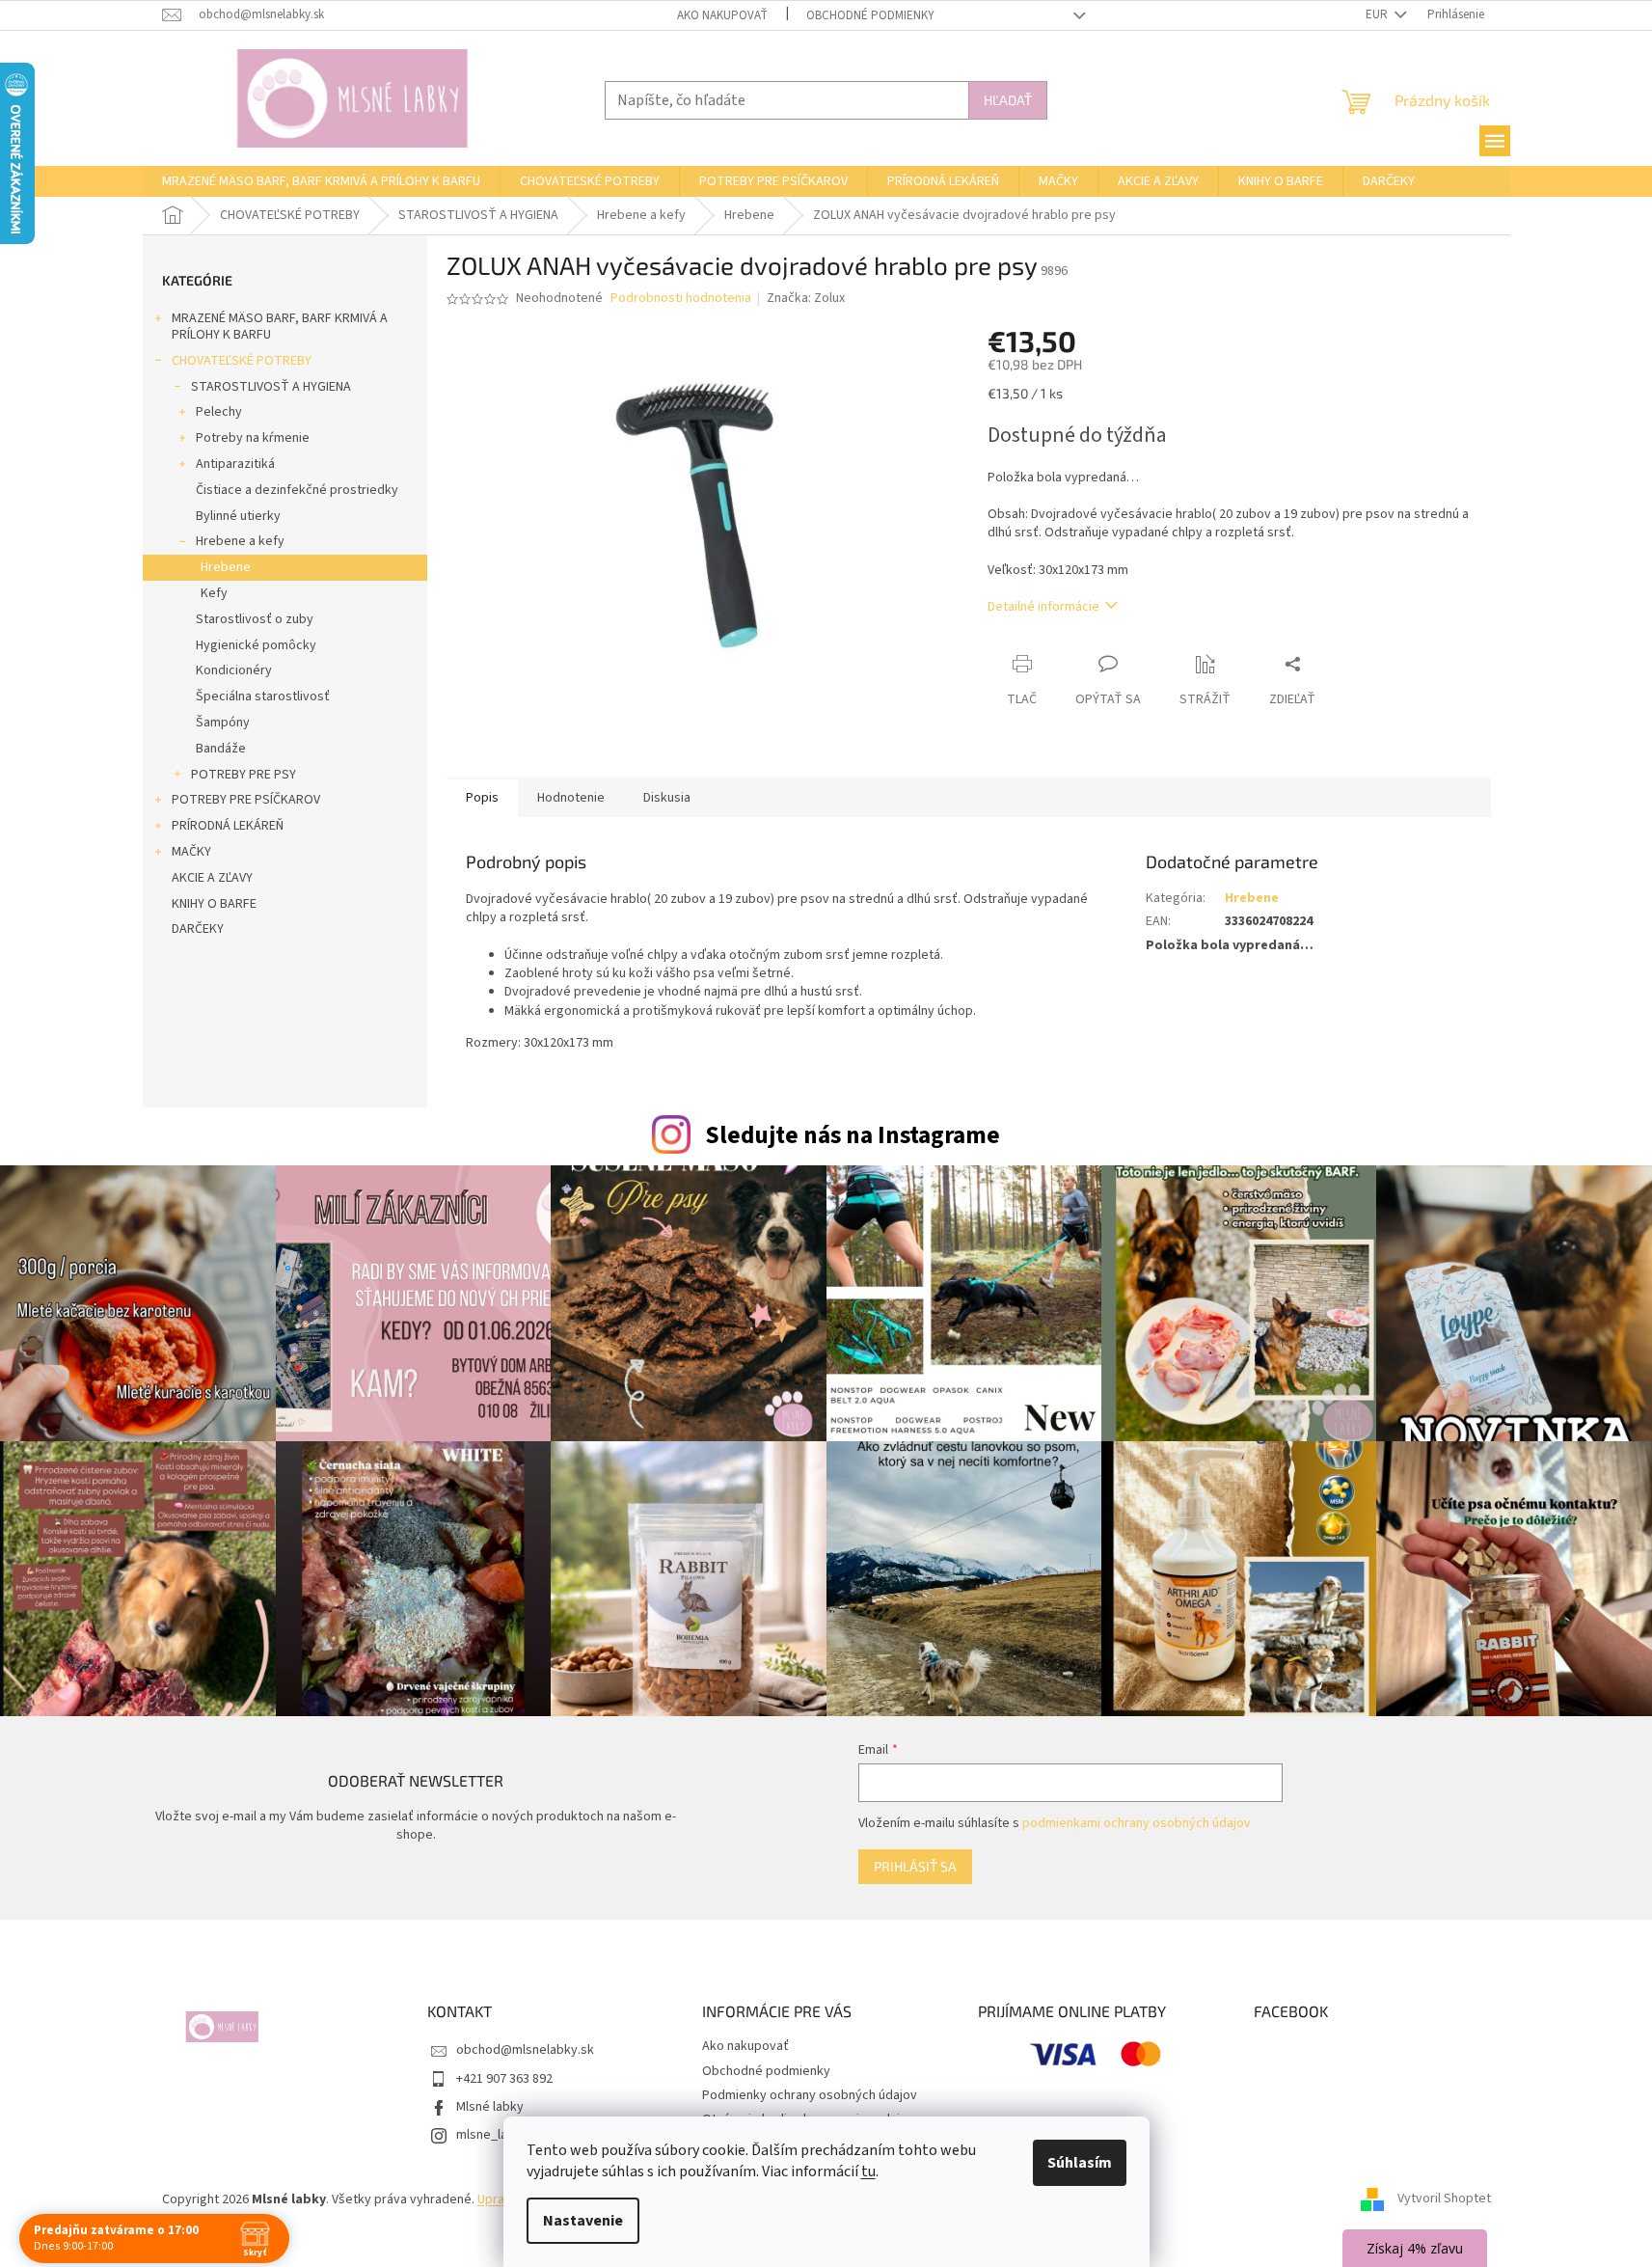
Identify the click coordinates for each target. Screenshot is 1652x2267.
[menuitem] (321, 181)
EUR (1378, 14)
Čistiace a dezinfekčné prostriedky (297, 490)
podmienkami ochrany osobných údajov (1137, 1823)
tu (868, 2171)
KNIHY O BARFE (214, 904)
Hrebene (226, 567)
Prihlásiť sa (915, 1866)
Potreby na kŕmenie (253, 438)
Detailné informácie (1043, 607)
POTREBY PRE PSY (244, 775)
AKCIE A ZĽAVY (212, 878)
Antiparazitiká (235, 464)
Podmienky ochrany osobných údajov (810, 2095)
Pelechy (219, 412)
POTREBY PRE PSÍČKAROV (246, 800)
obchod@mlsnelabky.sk (525, 2050)
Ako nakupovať (722, 15)
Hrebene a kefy (240, 541)
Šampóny (223, 723)
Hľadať (1008, 100)
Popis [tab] (482, 798)
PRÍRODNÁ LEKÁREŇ (228, 826)
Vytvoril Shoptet (1444, 2199)
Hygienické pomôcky (256, 645)
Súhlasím (1080, 2163)
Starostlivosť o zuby (255, 619)
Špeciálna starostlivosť (263, 696)
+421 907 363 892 (504, 2079)
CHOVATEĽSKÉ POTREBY (242, 361)
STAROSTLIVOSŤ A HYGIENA (271, 387)
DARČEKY (198, 929)
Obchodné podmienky (870, 15)
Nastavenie (583, 2221)
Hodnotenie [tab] (571, 798)
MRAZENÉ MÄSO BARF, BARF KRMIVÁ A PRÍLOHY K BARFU (280, 327)
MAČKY (191, 852)
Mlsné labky (490, 2107)
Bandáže (221, 749)
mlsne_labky (492, 2135)
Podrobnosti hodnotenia (681, 299)
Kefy (214, 593)
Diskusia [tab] (667, 798)
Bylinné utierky (238, 516)
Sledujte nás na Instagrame (853, 1135)
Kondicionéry (234, 670)
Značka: (806, 298)
